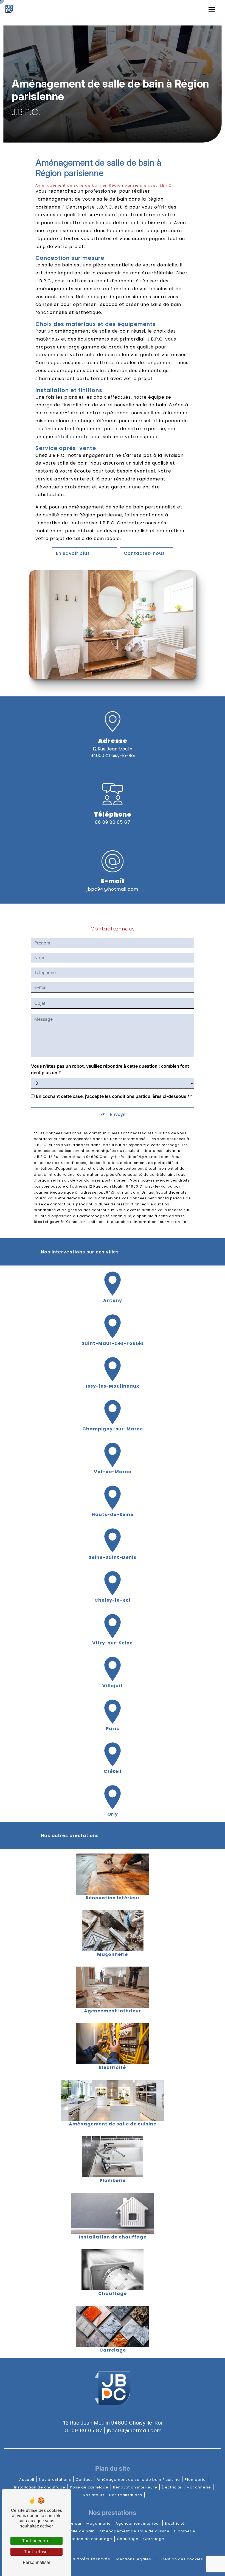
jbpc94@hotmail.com (113, 889)
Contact (84, 2480)
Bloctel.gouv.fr (49, 1222)
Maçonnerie (199, 2487)
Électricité (172, 2487)
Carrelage (154, 2539)
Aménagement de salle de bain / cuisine (138, 2480)
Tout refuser (36, 2552)
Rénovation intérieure (135, 2487)
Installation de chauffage (40, 2487)
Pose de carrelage (89, 2487)
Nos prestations (55, 2480)
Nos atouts (94, 2495)
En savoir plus (73, 553)
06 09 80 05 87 (113, 822)
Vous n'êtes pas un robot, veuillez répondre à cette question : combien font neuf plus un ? (110, 1069)
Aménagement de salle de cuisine (134, 2531)
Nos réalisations (126, 2495)
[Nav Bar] (212, 10)
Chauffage (128, 2539)
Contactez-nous (144, 553)
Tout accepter (36, 2541)
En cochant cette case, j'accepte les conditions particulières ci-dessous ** (114, 1096)
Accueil (27, 2480)
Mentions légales (134, 2559)
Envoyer (118, 1114)
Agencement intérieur (138, 2523)
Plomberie (195, 2480)
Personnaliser (37, 2562)
